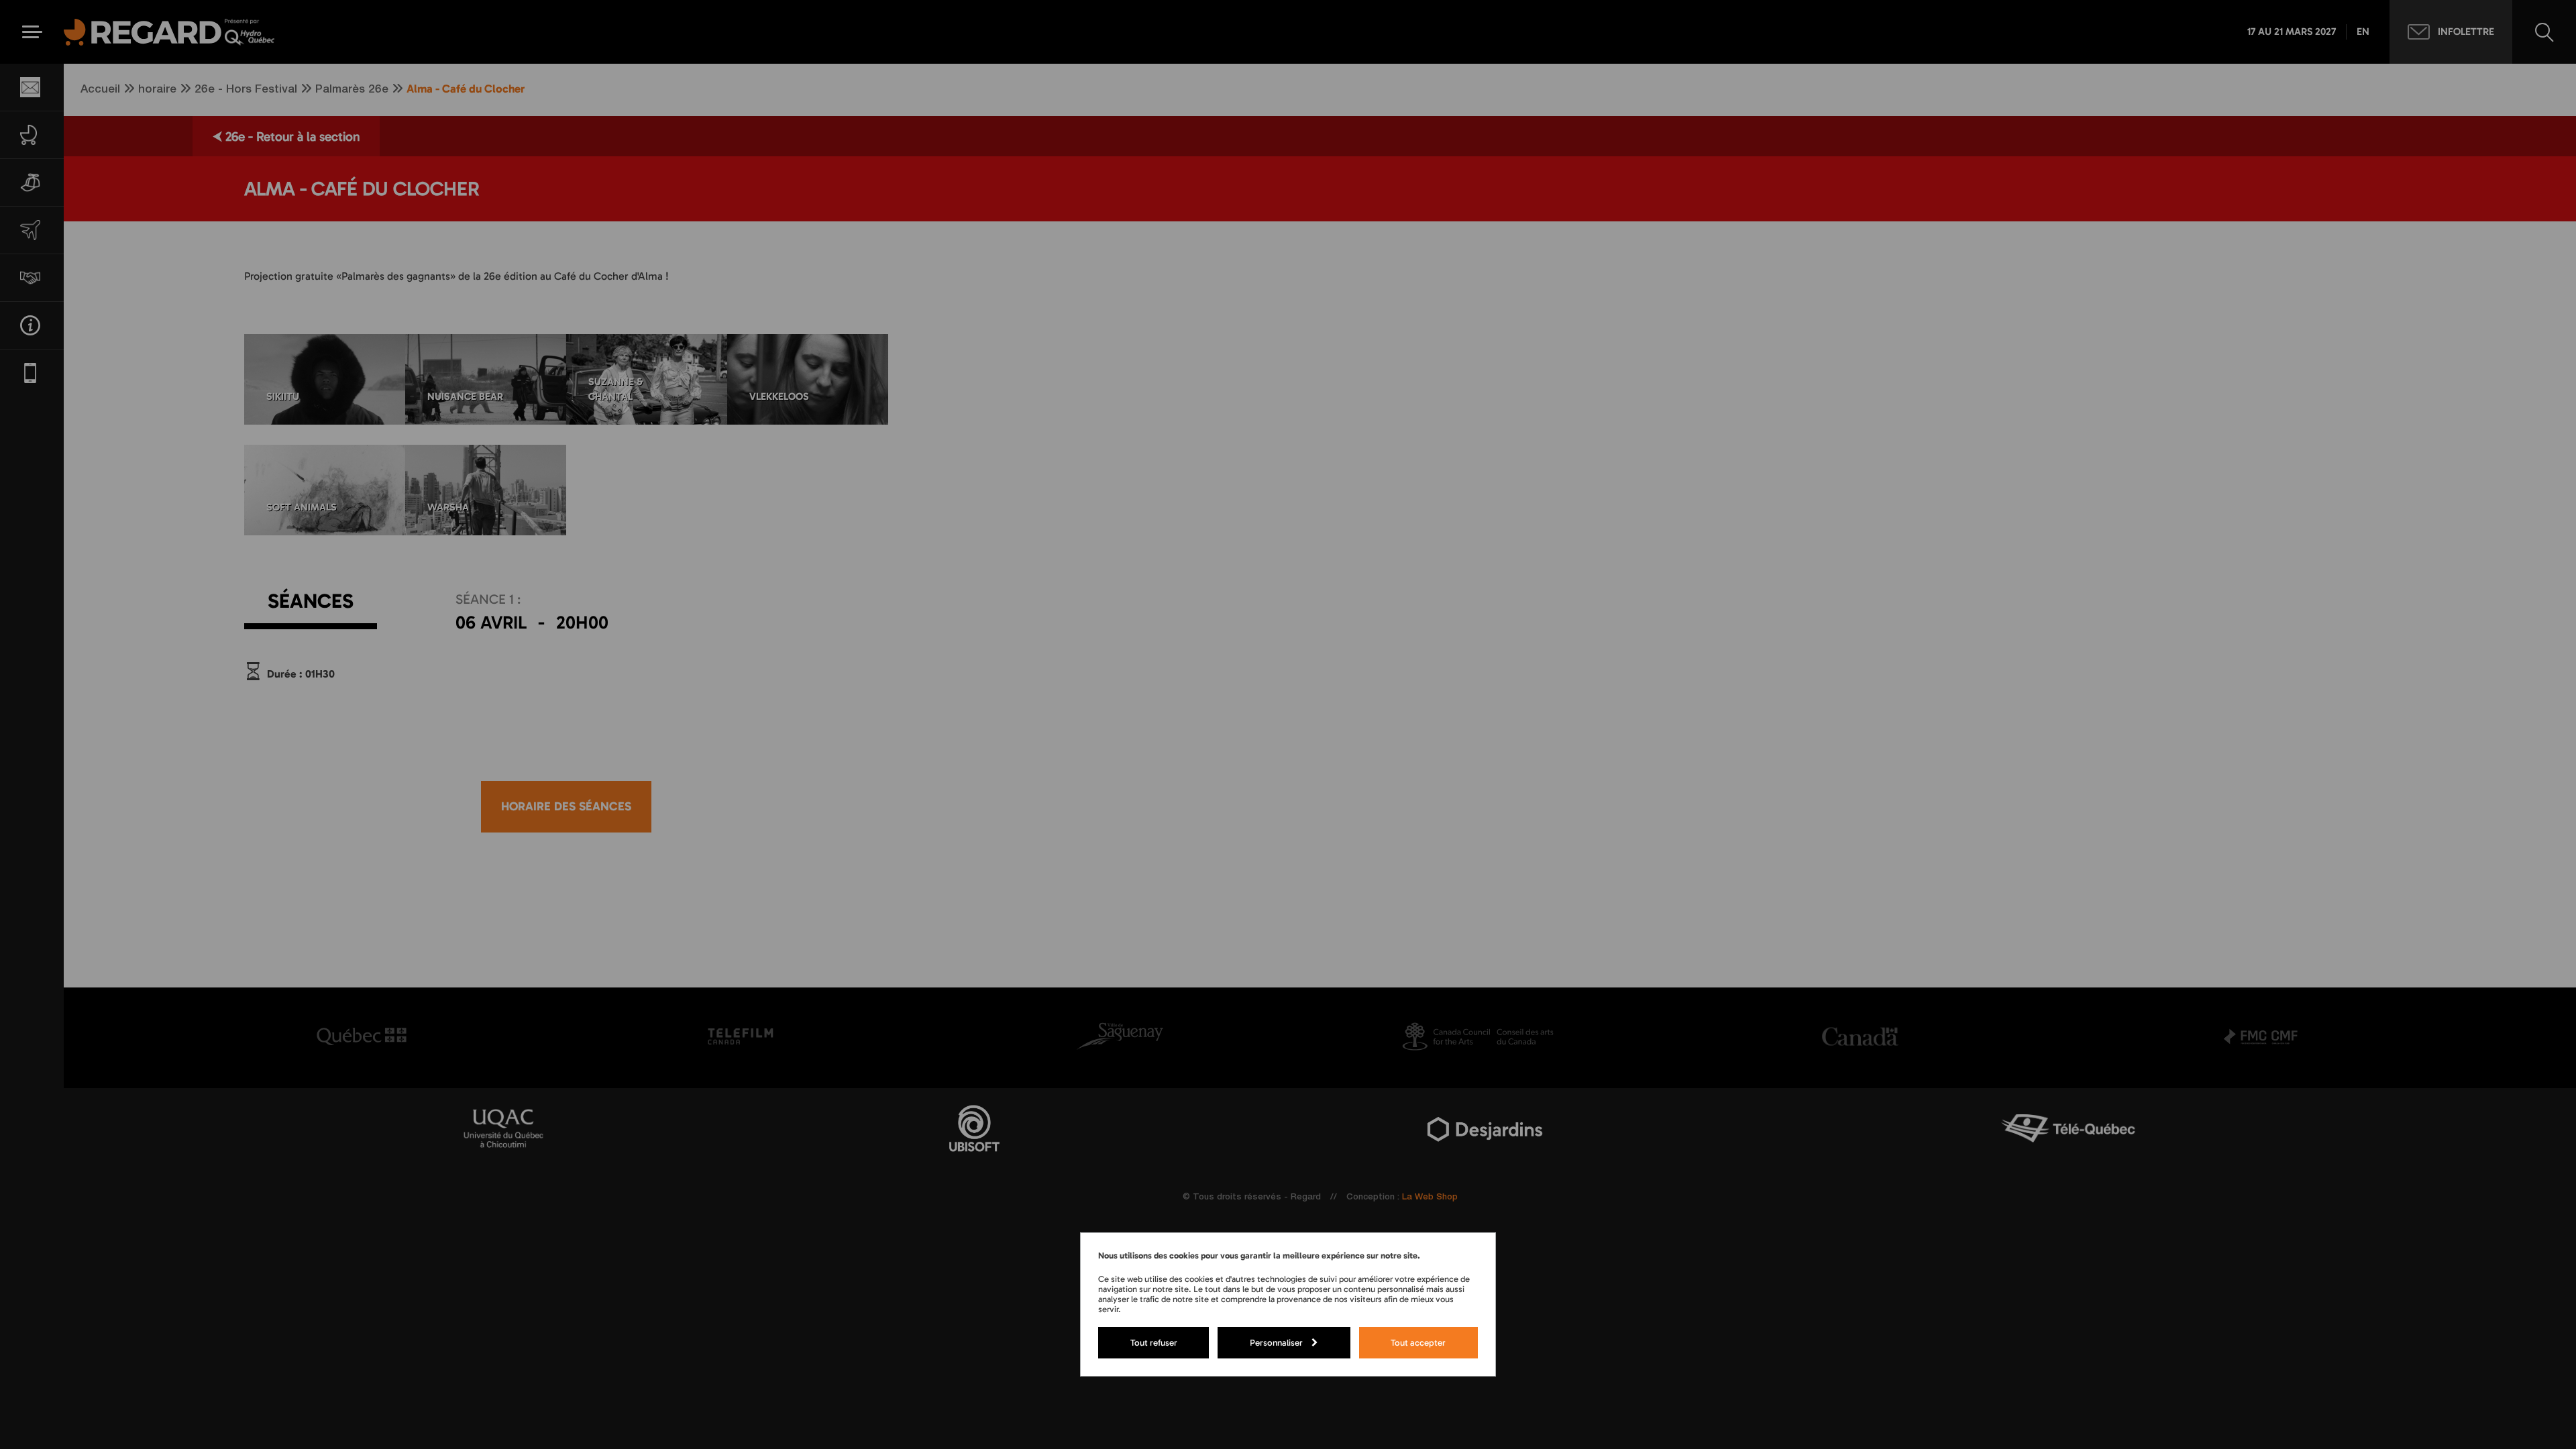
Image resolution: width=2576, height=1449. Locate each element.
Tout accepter (1418, 1342)
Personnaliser (1276, 1342)
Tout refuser (1154, 1342)
